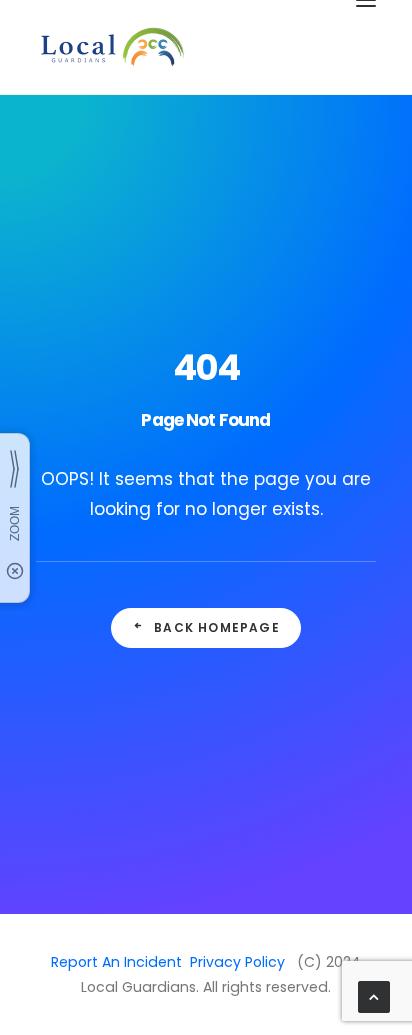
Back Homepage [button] (217, 627)
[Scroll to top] (374, 995)
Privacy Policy (237, 962)
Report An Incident (116, 962)
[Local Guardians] (111, 47)
